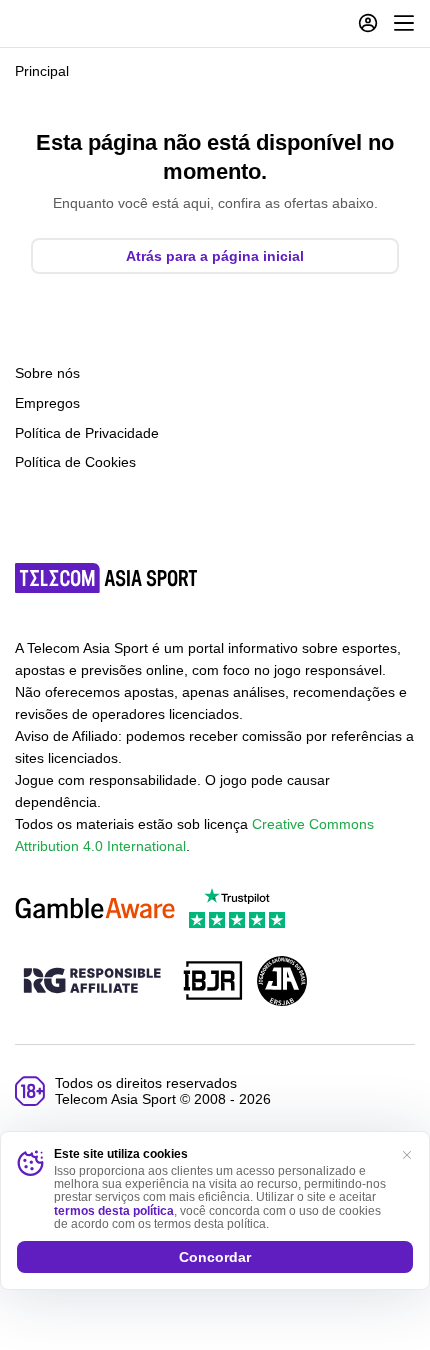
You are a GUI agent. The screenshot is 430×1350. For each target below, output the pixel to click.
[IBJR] (213, 982)
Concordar (215, 1257)
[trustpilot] (237, 909)
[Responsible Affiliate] (92, 982)
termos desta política (114, 1211)
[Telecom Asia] (107, 578)
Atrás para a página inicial (215, 256)
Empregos (47, 403)
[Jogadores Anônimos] (282, 982)
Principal (42, 71)
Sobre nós (47, 373)
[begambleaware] (95, 909)
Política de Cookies (75, 462)
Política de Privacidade (87, 433)
